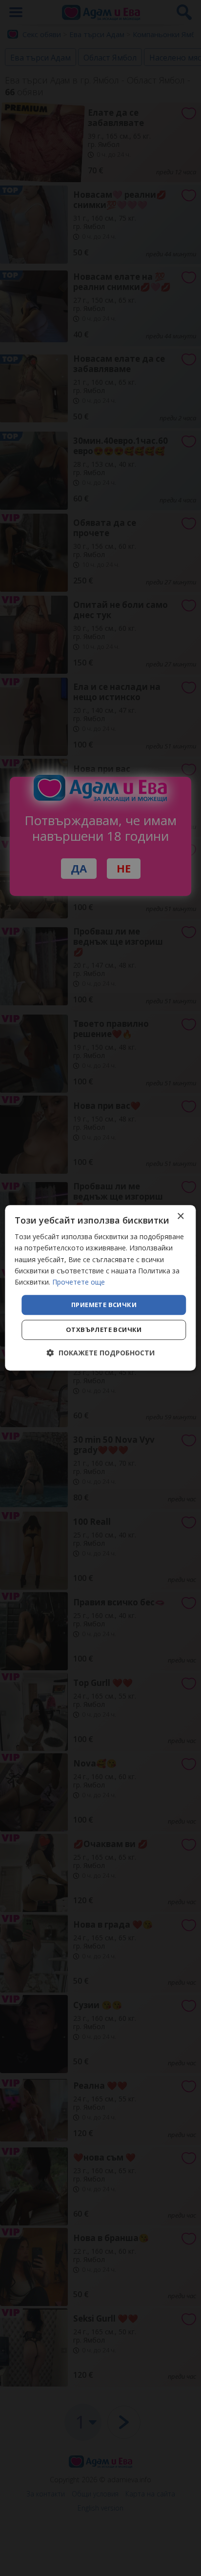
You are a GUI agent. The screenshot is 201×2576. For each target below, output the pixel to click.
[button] (101, 1353)
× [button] (180, 1216)
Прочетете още (79, 1282)
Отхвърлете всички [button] (104, 1330)
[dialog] (100, 1288)
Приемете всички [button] (104, 1305)
